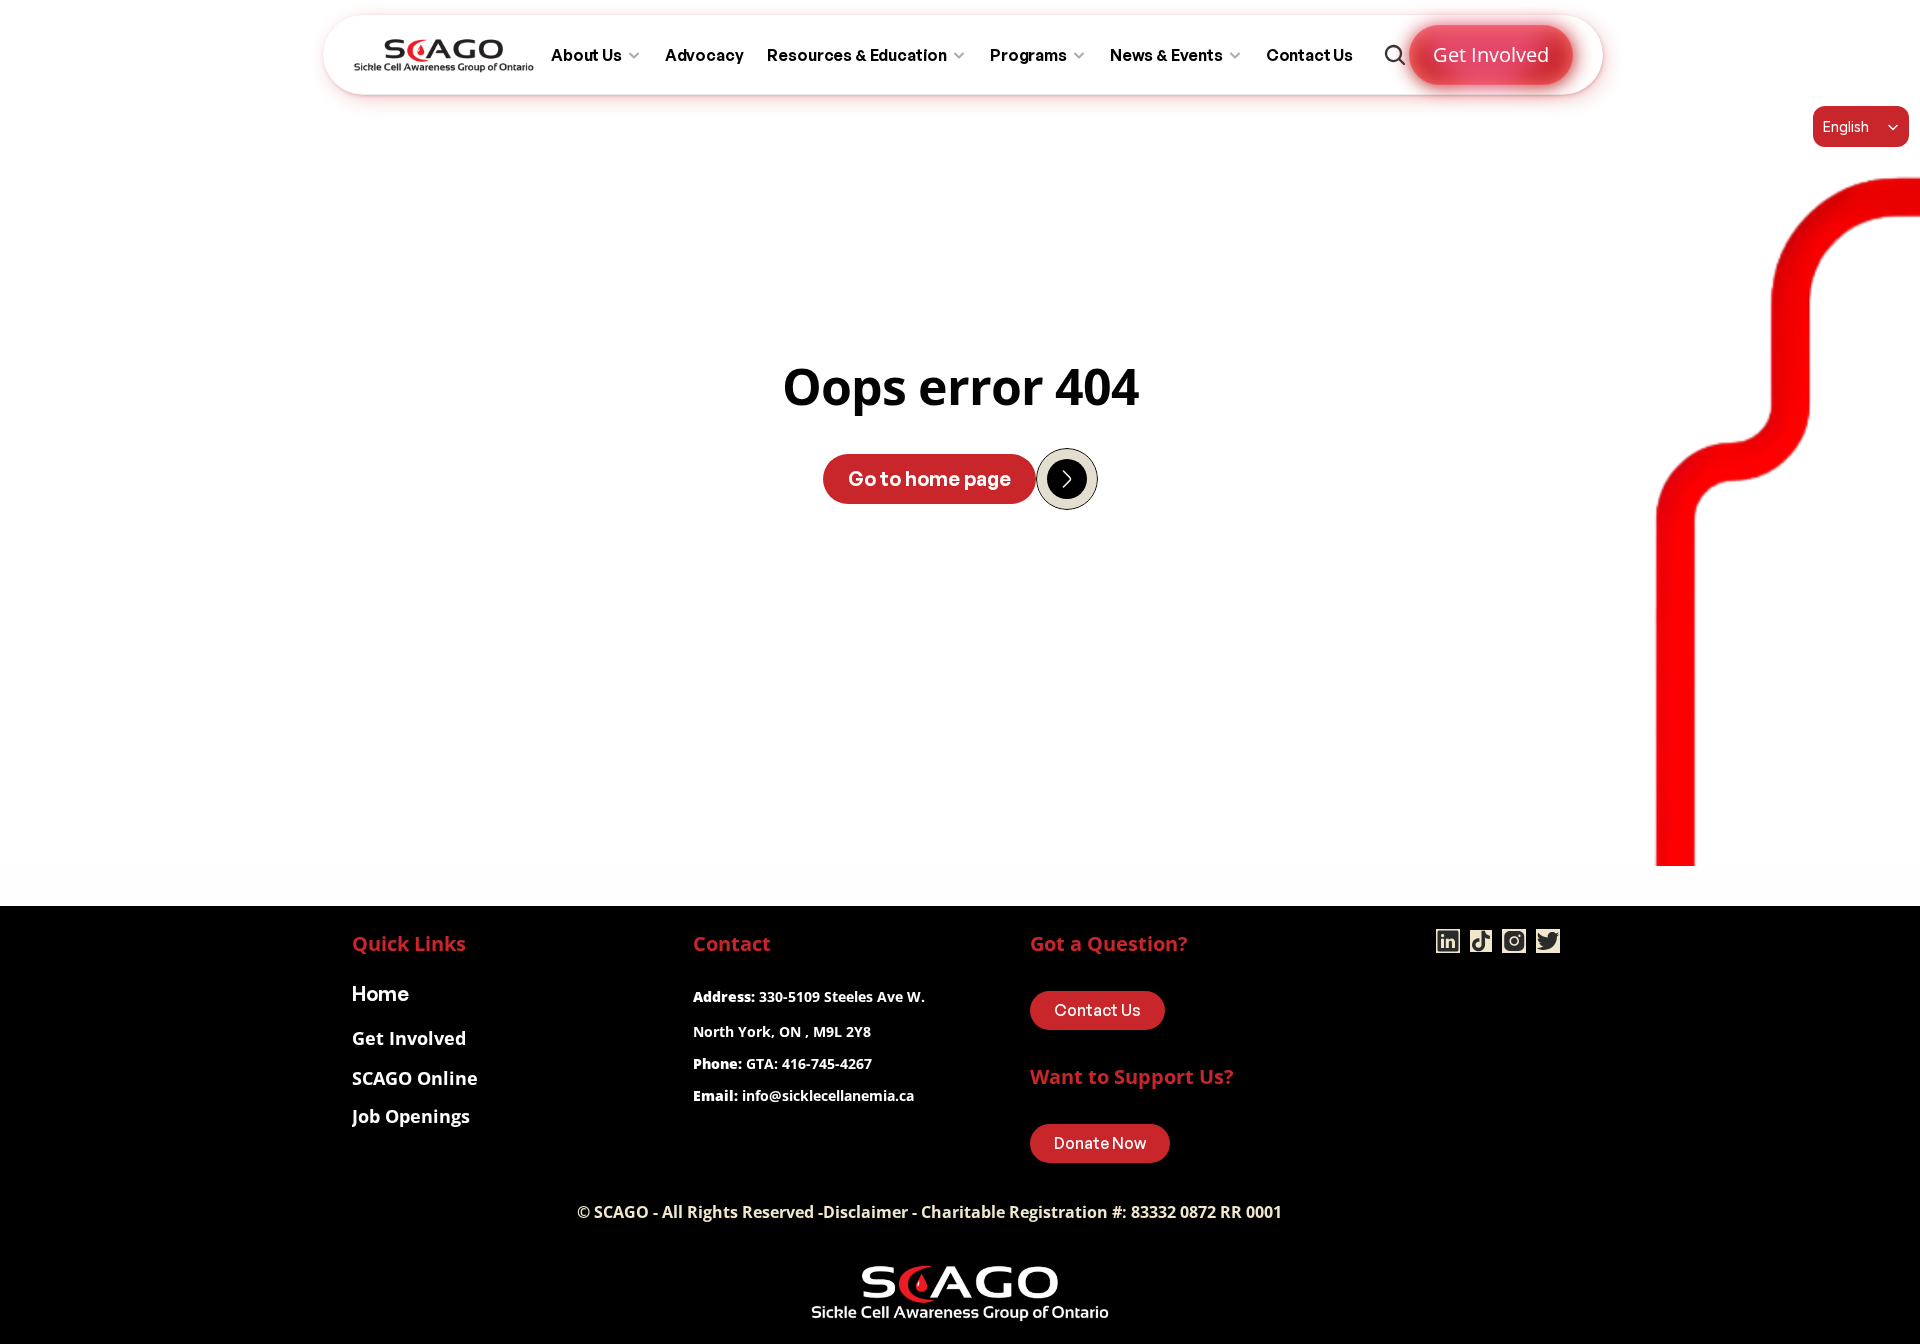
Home (380, 993)
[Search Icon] (1395, 55)
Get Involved (409, 1038)
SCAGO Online (415, 1078)
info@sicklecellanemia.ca (828, 1095)
